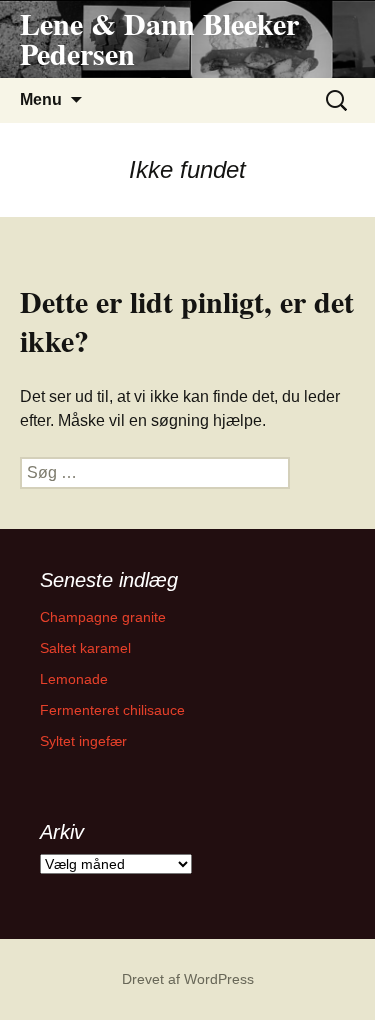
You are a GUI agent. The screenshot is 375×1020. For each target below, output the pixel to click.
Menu (41, 99)
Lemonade (74, 679)
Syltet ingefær (83, 741)
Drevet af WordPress (188, 979)
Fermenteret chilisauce (112, 710)
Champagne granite (103, 617)
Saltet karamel (85, 648)
